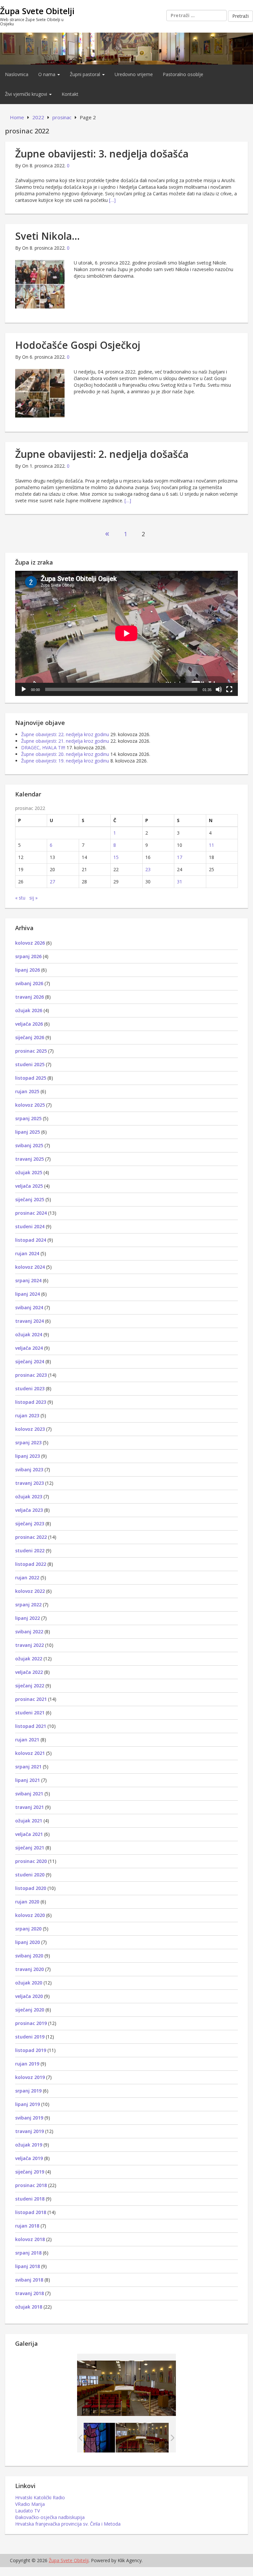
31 (180, 882)
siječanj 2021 (30, 1848)
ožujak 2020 (29, 1983)
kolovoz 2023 (30, 1429)
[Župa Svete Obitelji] (126, 48)
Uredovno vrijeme (134, 74)
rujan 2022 (27, 1578)
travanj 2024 (29, 1321)
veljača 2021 (29, 1834)
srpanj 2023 (28, 1442)
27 (52, 882)
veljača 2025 (29, 1186)
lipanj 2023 (28, 1456)
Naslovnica (17, 74)
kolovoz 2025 (30, 1105)
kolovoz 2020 (30, 1915)
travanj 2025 (29, 1159)
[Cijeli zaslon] (229, 689)
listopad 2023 (31, 1402)
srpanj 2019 (28, 2091)
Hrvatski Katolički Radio (40, 2497)
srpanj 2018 (28, 2253)
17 (180, 857)
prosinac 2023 (31, 1375)
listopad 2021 (31, 1726)
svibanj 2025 (29, 1145)
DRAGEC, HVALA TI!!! (43, 748)
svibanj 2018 (29, 2280)
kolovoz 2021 (30, 1753)
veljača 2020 (29, 1996)
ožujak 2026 (29, 1010)
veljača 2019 (29, 2158)
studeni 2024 (30, 1226)
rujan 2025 (27, 1091)
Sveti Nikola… (47, 236)
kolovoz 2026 (30, 943)
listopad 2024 (31, 1240)
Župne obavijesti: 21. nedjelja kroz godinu (65, 741)
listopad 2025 (31, 1078)
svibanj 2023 (29, 1469)
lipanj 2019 (28, 2104)
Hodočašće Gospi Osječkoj (78, 345)
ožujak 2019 (29, 2145)
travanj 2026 (29, 997)
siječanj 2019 (30, 2172)
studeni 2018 (30, 2199)
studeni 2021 (30, 1713)
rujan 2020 (27, 1902)
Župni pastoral (86, 74)
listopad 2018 (31, 2212)
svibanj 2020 (29, 1956)
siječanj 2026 (30, 1037)
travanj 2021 (29, 1807)
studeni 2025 (30, 1064)
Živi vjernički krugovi (27, 94)
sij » (33, 898)
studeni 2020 (30, 1875)
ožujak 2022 (29, 1659)
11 (211, 845)
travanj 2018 (29, 2293)
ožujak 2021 (29, 1821)
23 (148, 869)
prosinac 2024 (31, 1213)
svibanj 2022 (29, 1632)
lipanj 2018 (28, 2266)
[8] (142, 2438)
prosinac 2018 (31, 2185)
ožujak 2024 (29, 1334)
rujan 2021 (27, 1740)
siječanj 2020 (30, 2010)
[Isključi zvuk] (219, 689)
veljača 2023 (29, 1510)
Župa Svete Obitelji (37, 11)
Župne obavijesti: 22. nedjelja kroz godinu (65, 734)
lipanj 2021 (28, 1780)
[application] (126, 633)
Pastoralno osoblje (183, 74)
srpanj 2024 (28, 1280)
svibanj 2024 (29, 1307)
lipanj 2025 (28, 1132)
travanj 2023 (29, 1483)
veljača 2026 (29, 1024)
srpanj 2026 (28, 956)
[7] (88, 2438)
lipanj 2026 (28, 970)
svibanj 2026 (29, 983)
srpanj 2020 (28, 1929)
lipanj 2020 (28, 1942)
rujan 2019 (27, 2064)
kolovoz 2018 (30, 2239)
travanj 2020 (29, 1969)
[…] (112, 200)
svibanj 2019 (29, 2118)
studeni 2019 (30, 2037)
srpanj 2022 (28, 1605)
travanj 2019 (29, 2131)
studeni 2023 (30, 1388)
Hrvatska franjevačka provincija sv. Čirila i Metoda (68, 2524)
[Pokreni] (24, 689)
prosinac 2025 (31, 1051)
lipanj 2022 (28, 1618)
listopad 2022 (31, 1564)
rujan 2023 (27, 1415)
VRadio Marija (30, 2504)
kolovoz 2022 (30, 1591)
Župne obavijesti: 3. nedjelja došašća (102, 154)
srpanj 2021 (28, 1767)
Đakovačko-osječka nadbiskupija (50, 2517)
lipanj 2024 (28, 1294)
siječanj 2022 (30, 1686)
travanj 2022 (29, 1645)
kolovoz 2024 (30, 1267)
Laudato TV (28, 2511)
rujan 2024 (27, 1253)
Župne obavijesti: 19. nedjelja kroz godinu (65, 761)
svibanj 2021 (29, 1794)
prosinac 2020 (31, 1861)
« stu (20, 898)
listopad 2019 (31, 2050)
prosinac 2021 (31, 1699)
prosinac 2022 (31, 1537)
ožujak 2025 (29, 1172)
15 (116, 857)
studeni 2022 (30, 1551)
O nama (47, 74)
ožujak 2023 (29, 1496)
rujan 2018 (27, 2226)
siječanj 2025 (30, 1199)
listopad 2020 (31, 1888)
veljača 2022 (29, 1672)
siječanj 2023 (30, 1523)
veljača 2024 (29, 1348)
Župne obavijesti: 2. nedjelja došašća (102, 454)
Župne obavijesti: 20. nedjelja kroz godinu (65, 754)
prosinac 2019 (31, 2023)
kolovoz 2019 (30, 2077)
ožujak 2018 (29, 2307)
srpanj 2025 (28, 1118)
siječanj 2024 (30, 1361)
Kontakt (70, 94)
